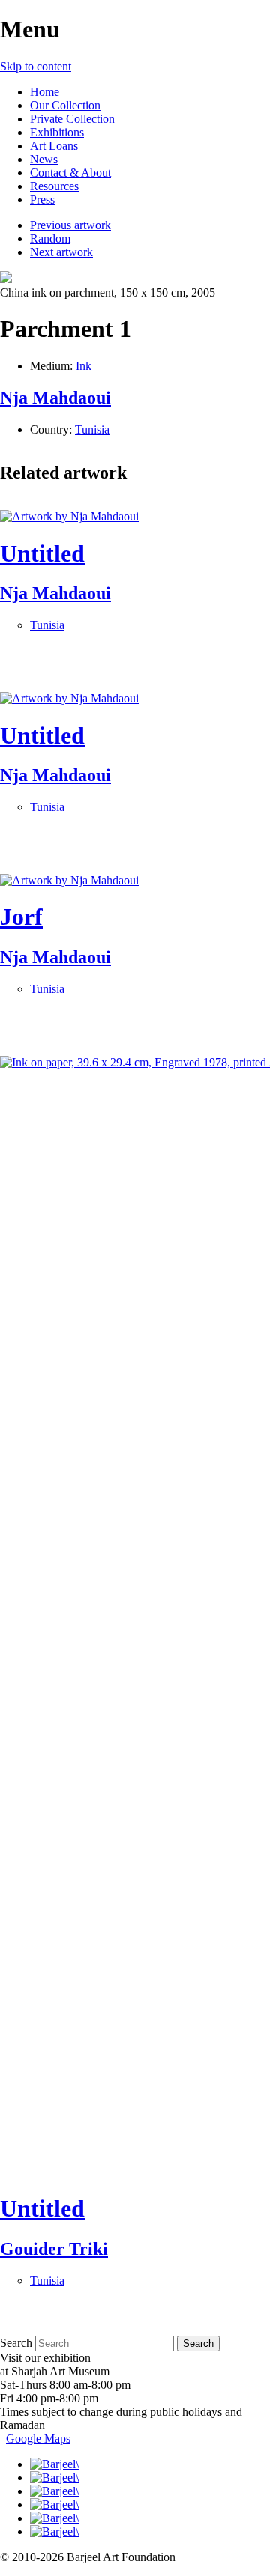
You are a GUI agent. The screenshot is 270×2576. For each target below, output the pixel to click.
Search (16, 2343)
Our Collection (65, 105)
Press (42, 200)
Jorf (21, 917)
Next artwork (61, 252)
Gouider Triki (54, 2249)
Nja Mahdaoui (55, 398)
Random (50, 239)
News (44, 159)
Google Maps (38, 2439)
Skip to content (36, 66)
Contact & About (70, 173)
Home (45, 92)
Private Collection (72, 119)
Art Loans (54, 146)
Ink (84, 366)
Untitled (42, 553)
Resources (54, 186)
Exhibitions (57, 132)
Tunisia (92, 429)
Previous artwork (70, 225)
